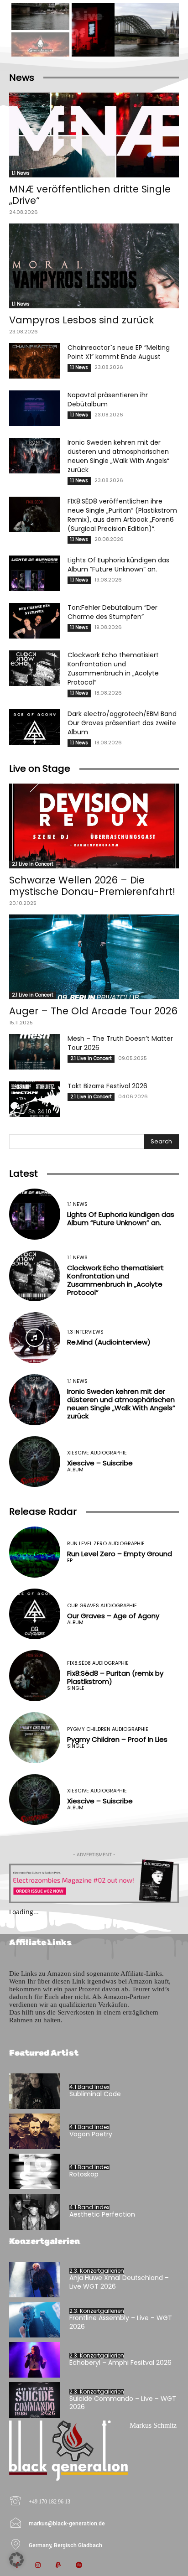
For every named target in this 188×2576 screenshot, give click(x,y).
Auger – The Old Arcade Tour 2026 (93, 1011)
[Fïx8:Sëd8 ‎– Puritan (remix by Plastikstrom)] (35, 1676)
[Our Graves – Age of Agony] (35, 1614)
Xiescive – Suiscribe (100, 1463)
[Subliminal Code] (35, 2091)
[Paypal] (58, 2566)
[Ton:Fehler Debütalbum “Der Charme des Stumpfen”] (35, 621)
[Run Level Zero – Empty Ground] (35, 1552)
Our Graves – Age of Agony (113, 1616)
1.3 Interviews (85, 1332)
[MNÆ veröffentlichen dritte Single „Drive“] (94, 135)
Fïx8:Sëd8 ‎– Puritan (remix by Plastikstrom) (115, 1677)
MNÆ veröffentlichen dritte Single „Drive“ (90, 195)
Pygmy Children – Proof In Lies (117, 1739)
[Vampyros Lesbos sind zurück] (94, 266)
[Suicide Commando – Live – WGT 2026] (35, 2400)
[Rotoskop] (35, 2171)
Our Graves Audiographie (102, 1606)
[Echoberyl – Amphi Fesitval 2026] (35, 2360)
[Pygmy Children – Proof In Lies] (35, 1738)
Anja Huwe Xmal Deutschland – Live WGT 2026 (119, 2282)
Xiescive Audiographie (97, 1453)
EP (70, 1561)
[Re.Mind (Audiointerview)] (35, 1338)
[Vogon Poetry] (35, 2131)
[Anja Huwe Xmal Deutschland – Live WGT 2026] (35, 2280)
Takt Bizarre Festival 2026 (107, 1086)
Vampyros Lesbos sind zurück (81, 320)
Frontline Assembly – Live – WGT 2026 (121, 2322)
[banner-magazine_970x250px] (94, 1881)
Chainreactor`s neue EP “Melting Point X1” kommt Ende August (119, 352)
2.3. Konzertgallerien (97, 2271)
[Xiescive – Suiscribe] (35, 1462)
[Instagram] (38, 2566)
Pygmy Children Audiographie (108, 1729)
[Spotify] (79, 2566)
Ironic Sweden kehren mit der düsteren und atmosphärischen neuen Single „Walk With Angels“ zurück (118, 456)
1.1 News (21, 173)
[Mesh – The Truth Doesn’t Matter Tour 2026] (35, 1052)
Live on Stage (40, 769)
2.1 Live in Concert (33, 864)
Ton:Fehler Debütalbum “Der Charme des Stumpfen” (112, 612)
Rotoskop (84, 2174)
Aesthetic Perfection (102, 2214)
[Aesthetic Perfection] (35, 2212)
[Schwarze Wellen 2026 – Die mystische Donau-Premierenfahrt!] (94, 826)
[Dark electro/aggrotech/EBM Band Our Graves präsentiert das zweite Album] (35, 727)
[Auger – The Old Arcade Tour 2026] (94, 957)
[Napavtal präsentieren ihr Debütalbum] (35, 408)
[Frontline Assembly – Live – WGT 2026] (35, 2320)
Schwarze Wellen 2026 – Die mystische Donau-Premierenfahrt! (92, 886)
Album (75, 1470)
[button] (16, 2560)
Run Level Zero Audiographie (106, 1544)
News (22, 78)
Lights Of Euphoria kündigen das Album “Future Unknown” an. (118, 565)
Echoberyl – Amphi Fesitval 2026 (120, 2363)
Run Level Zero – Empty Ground (120, 1554)
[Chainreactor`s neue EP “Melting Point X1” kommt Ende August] (35, 361)
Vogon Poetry (91, 2134)
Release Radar (43, 1511)
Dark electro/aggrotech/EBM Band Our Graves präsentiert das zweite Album (122, 723)
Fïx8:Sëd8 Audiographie (98, 1663)
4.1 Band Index (89, 2087)
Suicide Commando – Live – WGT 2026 (123, 2403)
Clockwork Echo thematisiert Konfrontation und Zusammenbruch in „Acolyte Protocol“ (113, 669)
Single (76, 1688)
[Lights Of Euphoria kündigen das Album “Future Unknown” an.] (35, 573)
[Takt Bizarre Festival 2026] (35, 1099)
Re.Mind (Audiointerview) (109, 1342)
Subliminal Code (95, 2094)
